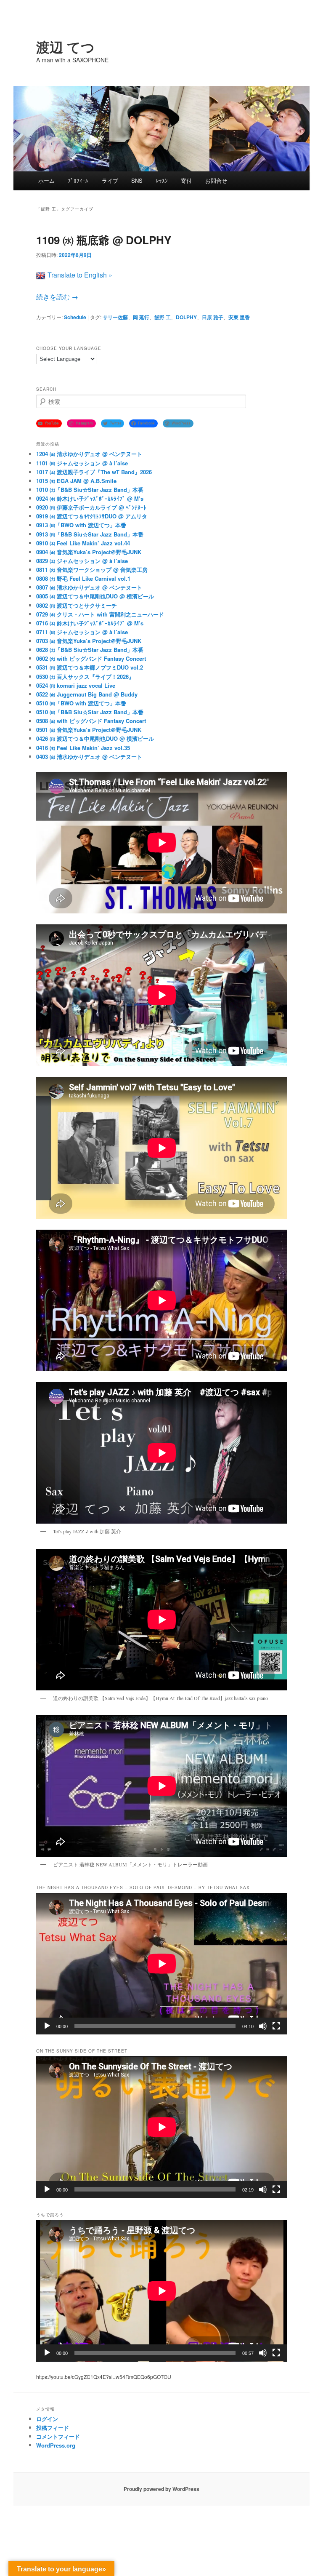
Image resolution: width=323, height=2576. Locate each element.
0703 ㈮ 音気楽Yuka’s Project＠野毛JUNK (89, 641)
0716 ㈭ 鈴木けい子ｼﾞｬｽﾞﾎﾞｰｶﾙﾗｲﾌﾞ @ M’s (90, 623)
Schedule (75, 317)
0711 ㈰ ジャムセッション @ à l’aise (82, 632)
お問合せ (216, 180)
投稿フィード (53, 2428)
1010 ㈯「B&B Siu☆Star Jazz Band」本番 (90, 490)
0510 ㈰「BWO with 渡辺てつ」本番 (81, 703)
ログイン (47, 2419)
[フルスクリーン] (276, 2026)
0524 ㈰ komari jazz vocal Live (76, 685)
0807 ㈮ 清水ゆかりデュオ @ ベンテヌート (89, 587)
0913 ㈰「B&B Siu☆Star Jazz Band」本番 (90, 534)
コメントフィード (58, 2436)
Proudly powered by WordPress (161, 2489)
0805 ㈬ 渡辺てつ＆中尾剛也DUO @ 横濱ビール (95, 596)
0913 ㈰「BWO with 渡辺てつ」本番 (81, 525)
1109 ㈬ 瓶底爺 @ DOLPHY (104, 240)
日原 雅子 (213, 317)
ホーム (46, 180)
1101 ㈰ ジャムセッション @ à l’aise (82, 463)
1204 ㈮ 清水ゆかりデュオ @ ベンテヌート (89, 454)
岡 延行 (141, 317)
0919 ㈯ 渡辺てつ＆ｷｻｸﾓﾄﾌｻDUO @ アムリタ (92, 516)
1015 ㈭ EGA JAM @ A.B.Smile (76, 481)
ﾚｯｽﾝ (162, 180)
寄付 (186, 180)
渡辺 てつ (65, 47)
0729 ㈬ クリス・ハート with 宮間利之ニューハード (100, 614)
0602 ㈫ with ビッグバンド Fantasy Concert (91, 658)
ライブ (110, 180)
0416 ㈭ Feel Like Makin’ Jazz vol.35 (83, 748)
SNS (137, 180)
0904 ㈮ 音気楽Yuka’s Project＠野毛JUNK (89, 552)
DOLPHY (186, 317)
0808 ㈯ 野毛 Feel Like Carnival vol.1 (83, 578)
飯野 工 (163, 317)
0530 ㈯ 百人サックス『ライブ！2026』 (85, 677)
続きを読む (57, 297)
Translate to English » (80, 275)
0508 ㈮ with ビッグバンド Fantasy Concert (91, 721)
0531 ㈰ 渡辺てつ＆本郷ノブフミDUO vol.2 (90, 667)
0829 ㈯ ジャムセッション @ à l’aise (82, 561)
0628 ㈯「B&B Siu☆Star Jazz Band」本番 (90, 650)
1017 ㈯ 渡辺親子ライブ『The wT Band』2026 (94, 472)
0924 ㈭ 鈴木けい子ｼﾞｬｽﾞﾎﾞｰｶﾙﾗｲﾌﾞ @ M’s (90, 498)
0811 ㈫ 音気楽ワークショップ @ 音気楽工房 (92, 570)
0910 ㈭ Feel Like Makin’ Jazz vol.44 (83, 543)
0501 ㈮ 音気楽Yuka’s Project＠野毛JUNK (89, 730)
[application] (162, 1964)
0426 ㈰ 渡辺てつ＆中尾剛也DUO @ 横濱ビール (95, 738)
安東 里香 (239, 317)
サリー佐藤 (115, 317)
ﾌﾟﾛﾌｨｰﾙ (78, 180)
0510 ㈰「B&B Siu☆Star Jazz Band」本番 (90, 712)
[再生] (47, 2026)
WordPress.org (56, 2445)
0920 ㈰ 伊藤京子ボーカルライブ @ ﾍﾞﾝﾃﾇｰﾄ (91, 507)
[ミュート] (263, 2026)
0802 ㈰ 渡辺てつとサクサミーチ (77, 605)
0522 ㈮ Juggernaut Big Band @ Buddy (87, 694)
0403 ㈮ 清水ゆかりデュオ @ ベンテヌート (89, 757)
